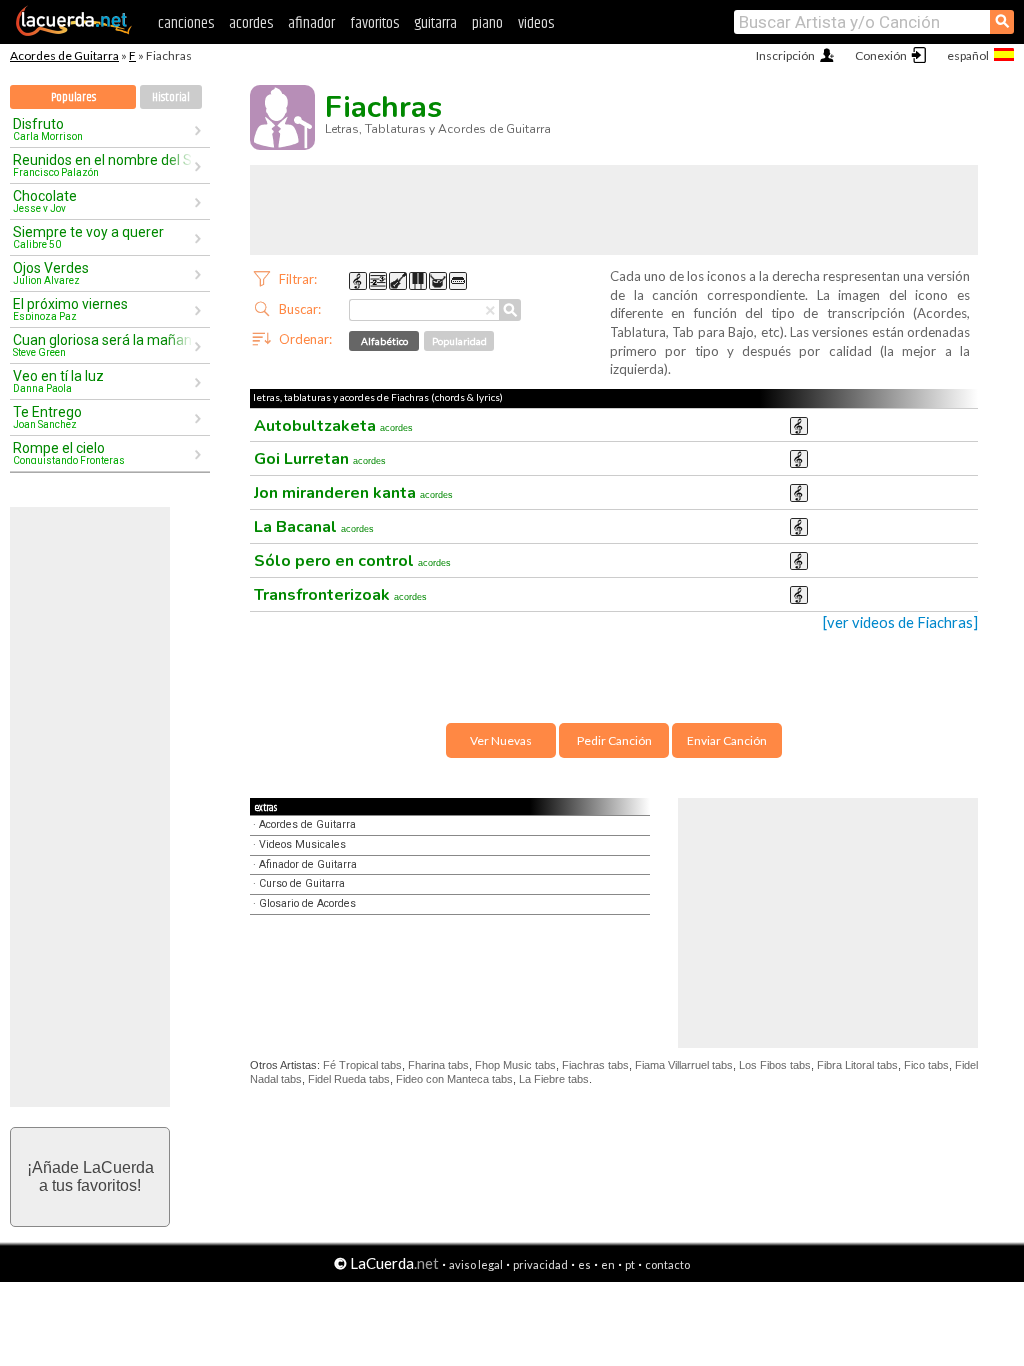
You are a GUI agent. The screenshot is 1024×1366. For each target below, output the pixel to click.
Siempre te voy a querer (88, 237)
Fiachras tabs (595, 1065)
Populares (73, 97)
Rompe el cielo (69, 453)
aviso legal (476, 1264)
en (608, 1264)
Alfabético (384, 341)
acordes (251, 23)
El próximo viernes (70, 309)
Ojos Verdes (51, 273)
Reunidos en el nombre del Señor (103, 165)
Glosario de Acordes (307, 903)
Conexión (881, 55)
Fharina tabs (438, 1065)
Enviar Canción (727, 740)
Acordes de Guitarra (64, 55)
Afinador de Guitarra (308, 864)
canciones (186, 23)
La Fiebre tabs (554, 1079)
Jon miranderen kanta (353, 493)
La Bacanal (314, 527)
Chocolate (45, 201)
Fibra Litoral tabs (857, 1065)
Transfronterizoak (340, 595)
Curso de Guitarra (302, 883)
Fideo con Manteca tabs (454, 1079)
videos (536, 23)
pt (630, 1264)
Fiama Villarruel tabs (684, 1065)
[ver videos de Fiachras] (900, 622)
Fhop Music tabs (515, 1065)
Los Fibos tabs (775, 1065)
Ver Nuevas (501, 740)
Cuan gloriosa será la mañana (103, 345)
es (584, 1264)
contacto (667, 1264)
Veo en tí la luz (58, 381)
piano (487, 23)
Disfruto (48, 129)
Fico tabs (926, 1065)
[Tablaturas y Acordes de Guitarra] (74, 32)
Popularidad (459, 341)
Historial (171, 97)
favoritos (374, 23)
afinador (311, 23)
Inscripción (785, 55)
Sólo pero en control (352, 561)
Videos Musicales (302, 844)
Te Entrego (47, 417)
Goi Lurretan (320, 459)
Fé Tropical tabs (362, 1065)
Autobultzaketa (333, 426)
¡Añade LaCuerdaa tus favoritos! (90, 1176)
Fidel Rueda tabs (349, 1079)
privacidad (540, 1264)
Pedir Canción (614, 740)
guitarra (435, 23)
